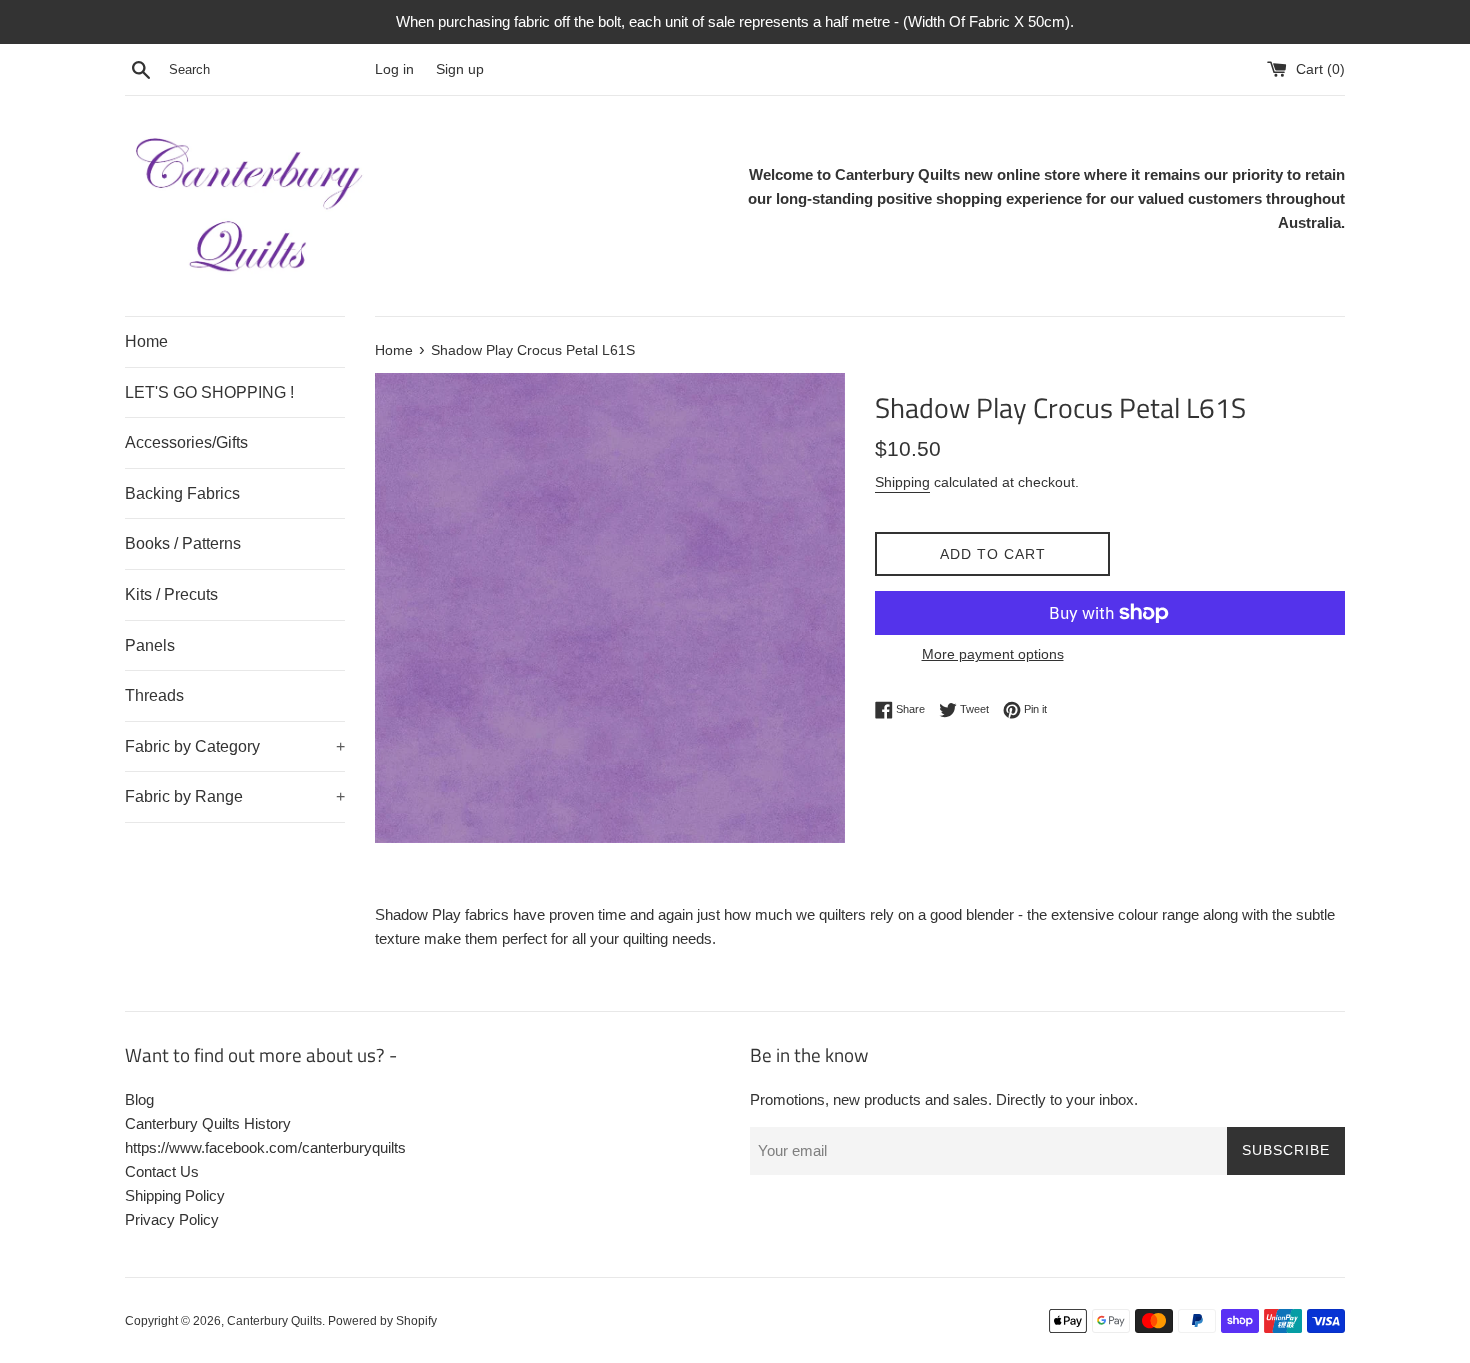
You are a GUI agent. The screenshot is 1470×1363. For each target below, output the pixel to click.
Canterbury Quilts (274, 1321)
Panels (150, 645)
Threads (154, 695)
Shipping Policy (175, 1195)
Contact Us (162, 1171)
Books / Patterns (183, 543)
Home (146, 341)
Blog (139, 1099)
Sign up (460, 69)
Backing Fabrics (182, 493)
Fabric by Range (235, 796)
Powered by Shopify (382, 1321)
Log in (394, 69)
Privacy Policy (172, 1219)
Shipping (902, 482)
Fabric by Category (235, 746)
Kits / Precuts (171, 594)
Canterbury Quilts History (208, 1123)
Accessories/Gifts (186, 442)
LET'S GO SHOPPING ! (209, 392)
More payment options (993, 654)
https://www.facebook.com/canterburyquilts (265, 1147)
